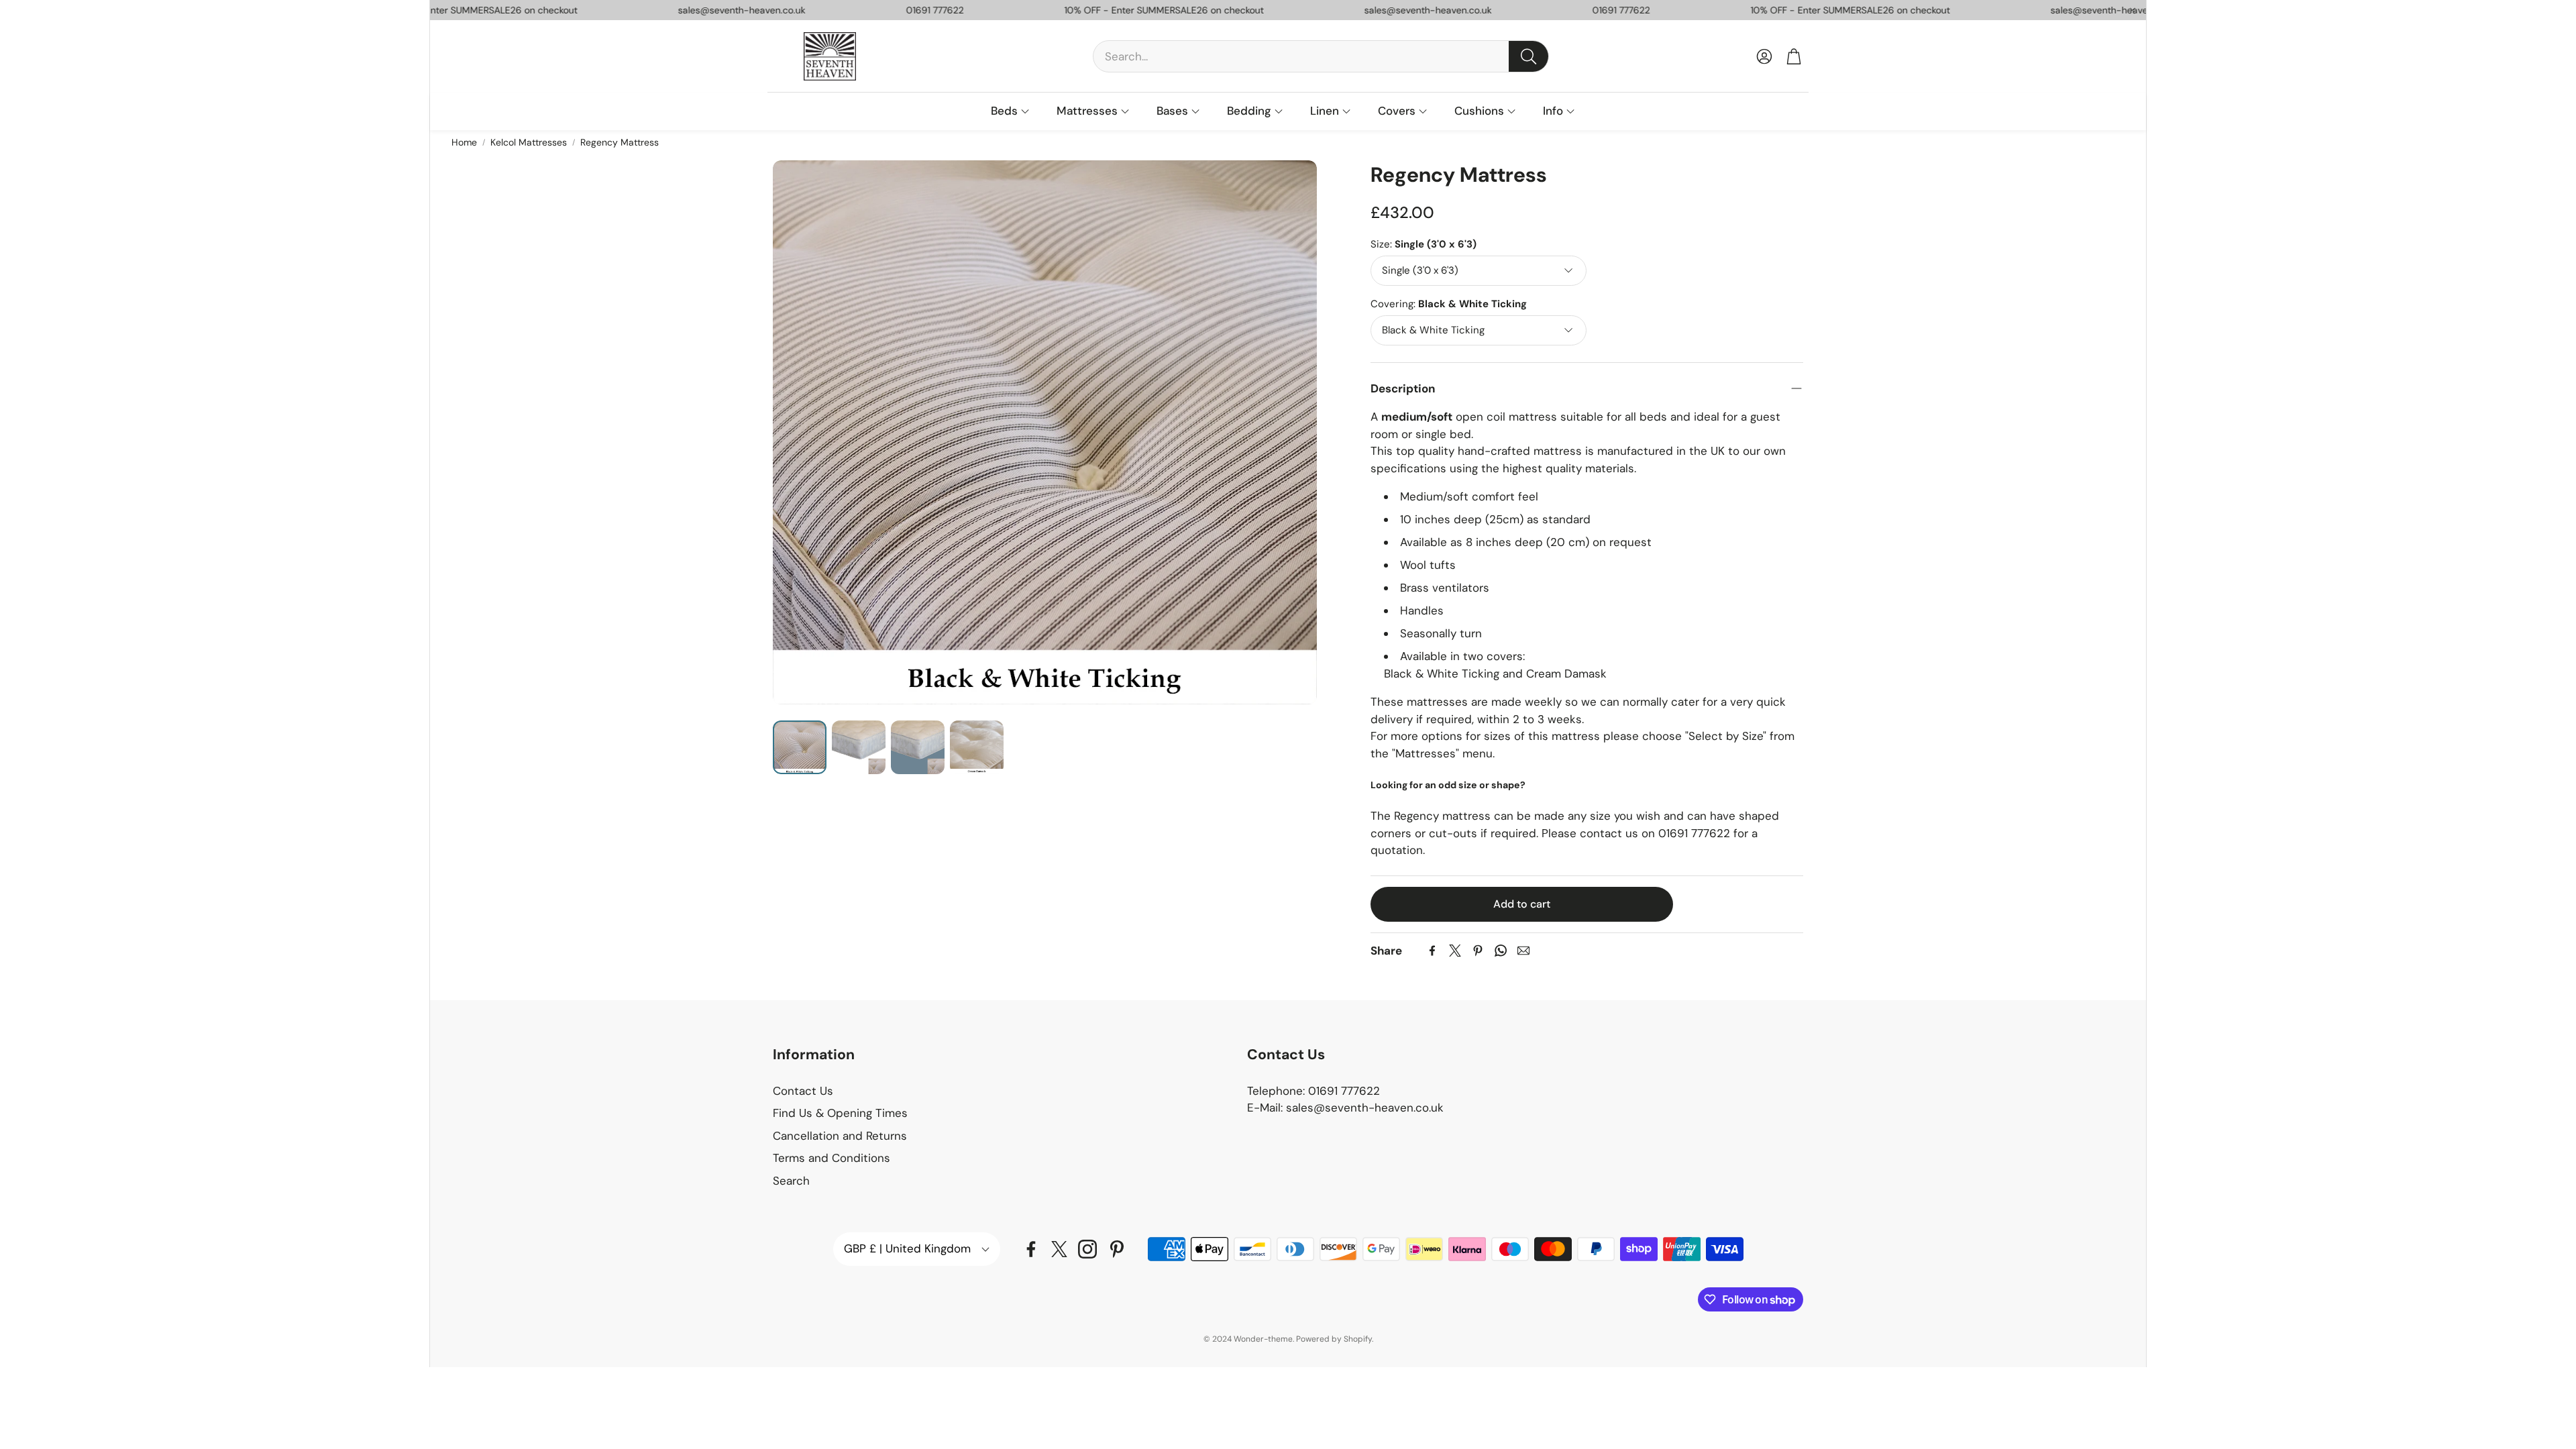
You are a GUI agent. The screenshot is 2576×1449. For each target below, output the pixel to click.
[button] (1321, 56)
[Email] (1523, 951)
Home (464, 142)
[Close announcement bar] (2133, 10)
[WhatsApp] (1501, 951)
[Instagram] (1087, 1249)
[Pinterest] (1478, 951)
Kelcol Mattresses (529, 142)
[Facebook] (1432, 951)
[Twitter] (1455, 951)
